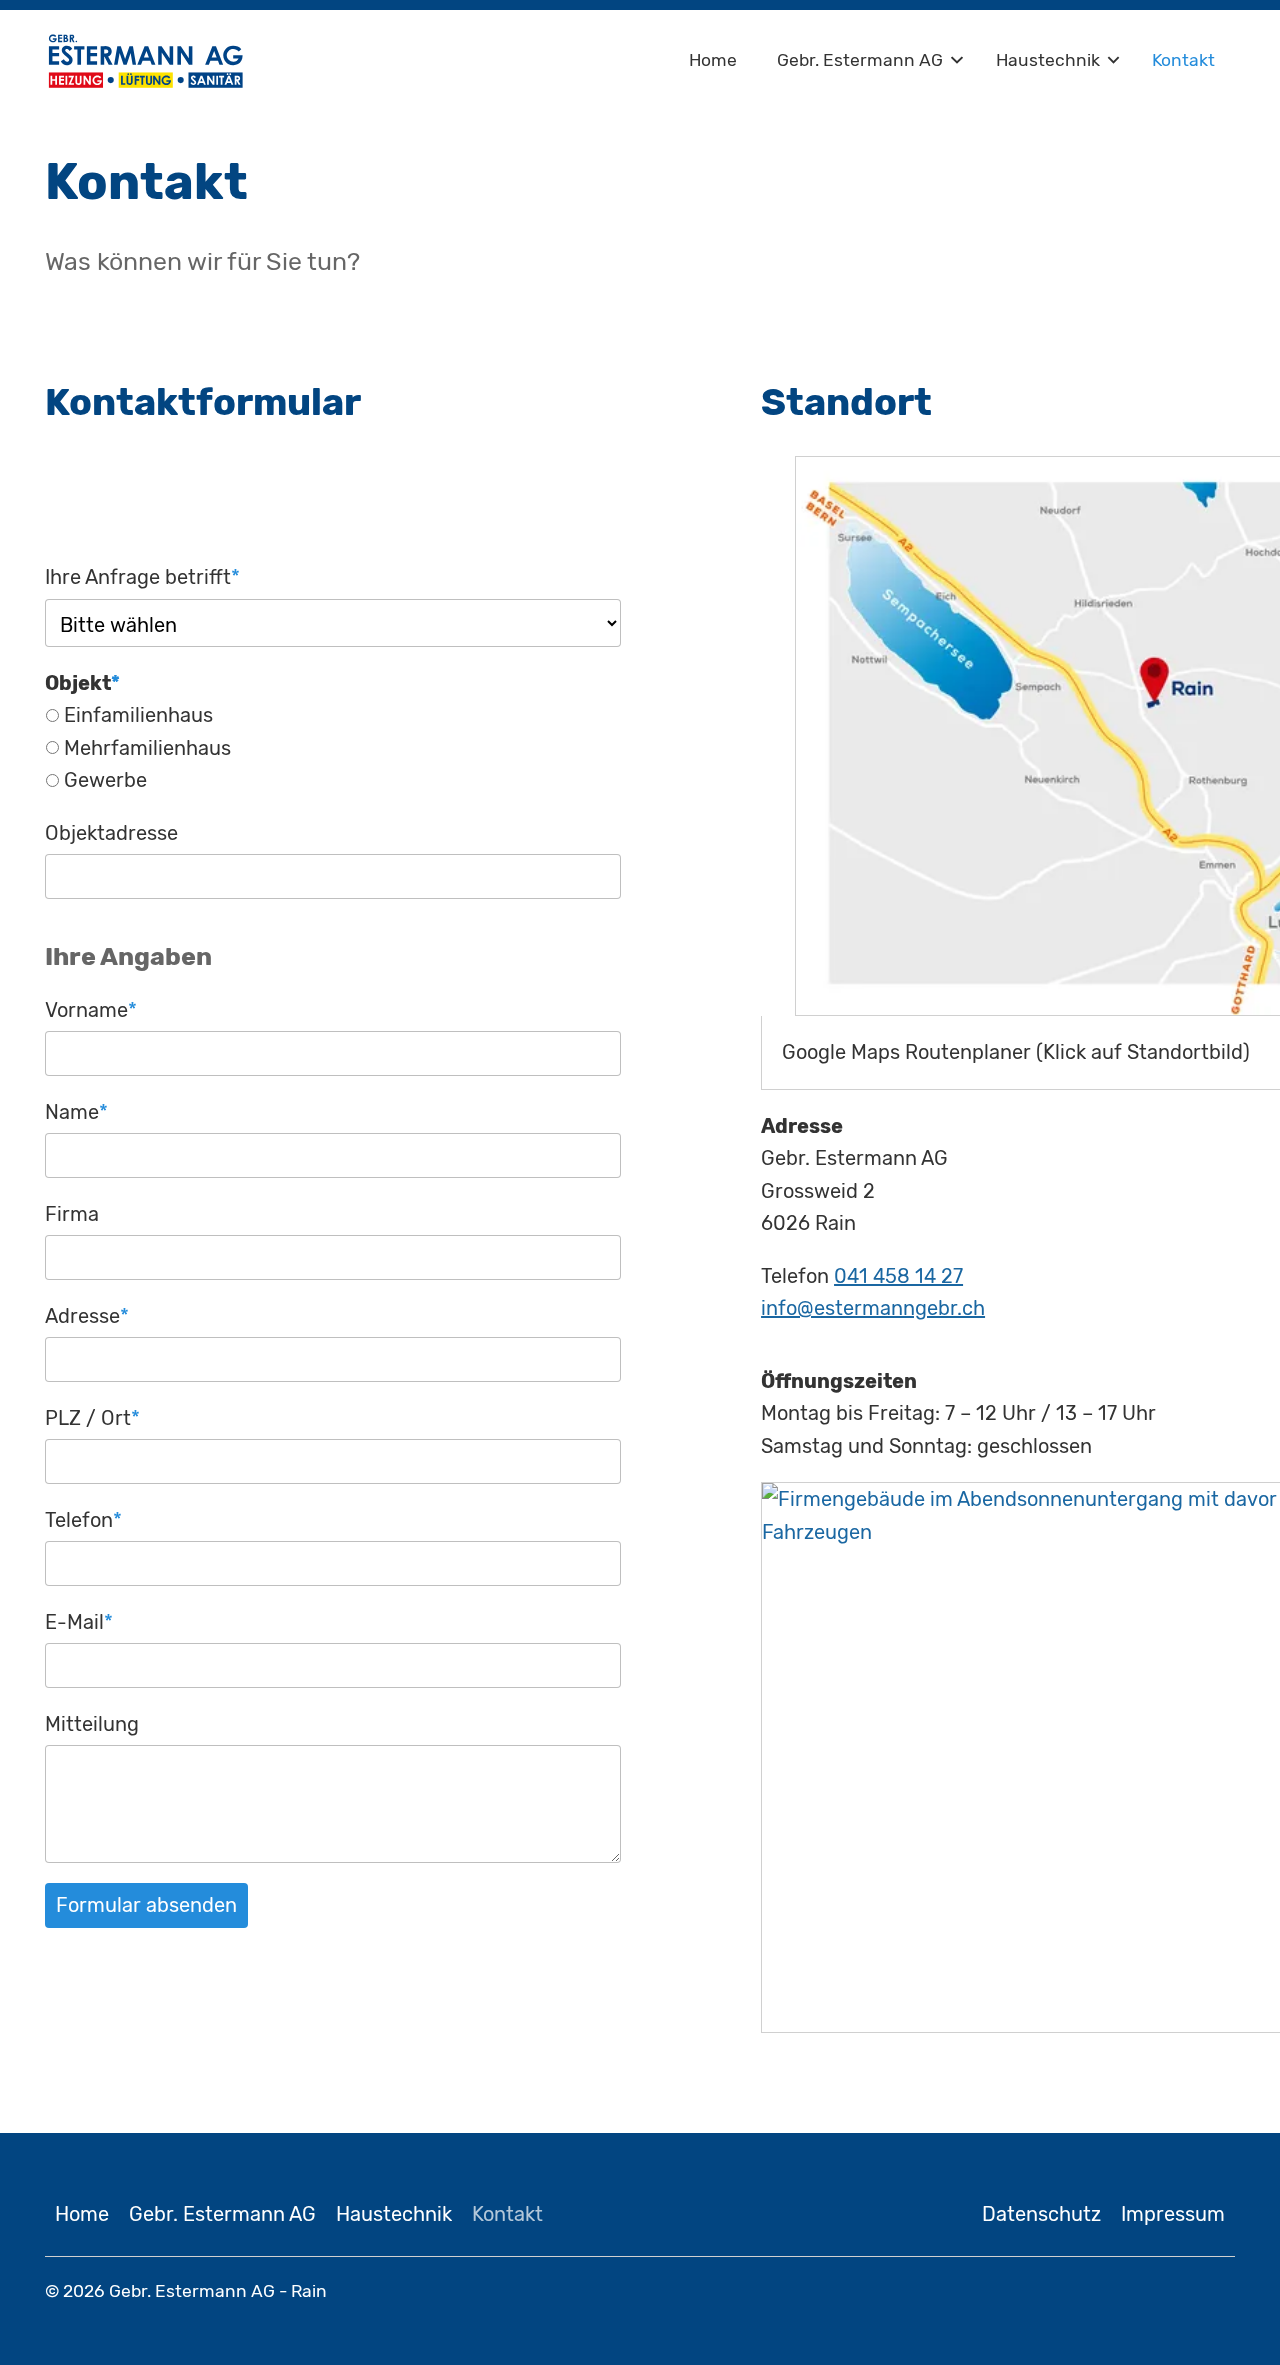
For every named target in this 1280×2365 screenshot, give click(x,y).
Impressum (1173, 2214)
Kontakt (1183, 60)
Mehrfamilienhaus (147, 748)
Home (713, 60)
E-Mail (79, 1621)
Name (76, 1111)
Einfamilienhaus (138, 715)
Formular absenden (146, 1905)
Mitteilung (92, 1724)
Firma (72, 1214)
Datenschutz (1041, 2214)
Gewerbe (105, 780)
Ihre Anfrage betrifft (142, 576)
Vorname (91, 1009)
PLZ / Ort (92, 1417)
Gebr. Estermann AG (860, 60)
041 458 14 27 (898, 1276)
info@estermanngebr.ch (873, 1308)
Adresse (87, 1315)
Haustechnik (1048, 60)
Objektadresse (111, 833)
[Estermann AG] (145, 60)
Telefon (83, 1519)
